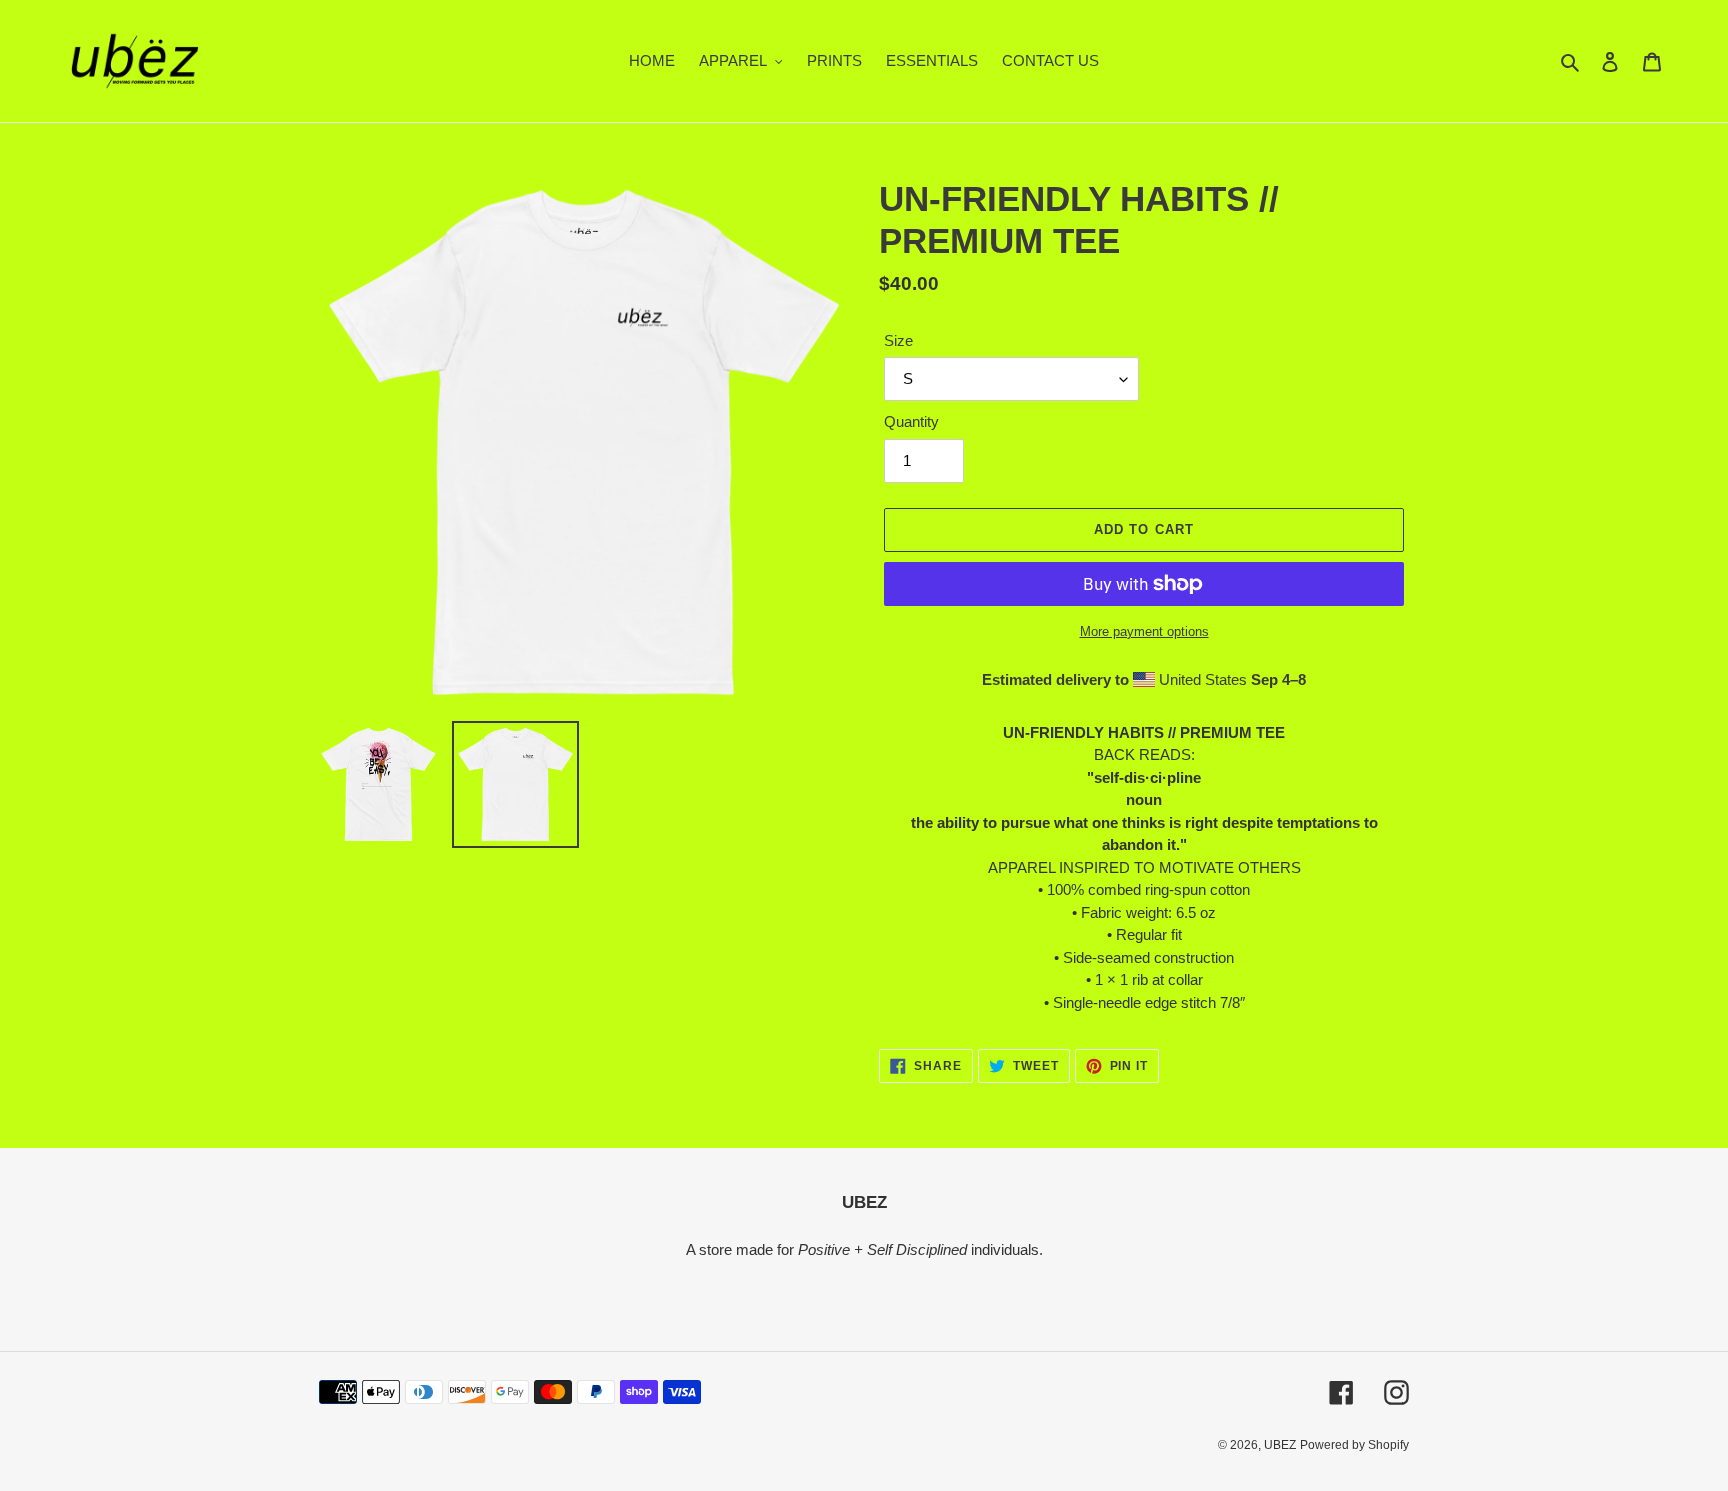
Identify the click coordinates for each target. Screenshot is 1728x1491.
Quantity (911, 421)
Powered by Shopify (1354, 1445)
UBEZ (1280, 1445)
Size (898, 340)
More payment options (1144, 631)
